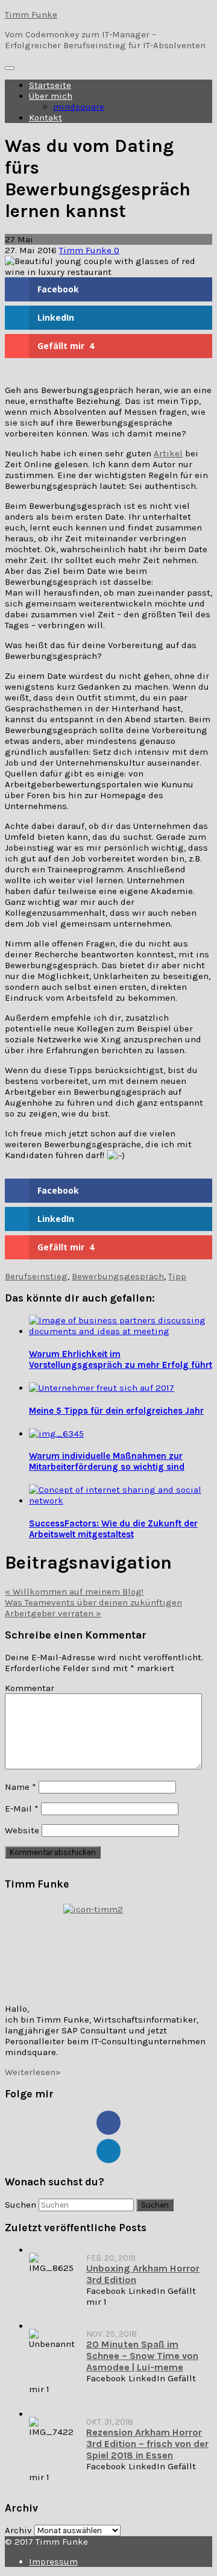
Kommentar (30, 1688)
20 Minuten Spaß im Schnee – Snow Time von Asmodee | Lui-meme (142, 2356)
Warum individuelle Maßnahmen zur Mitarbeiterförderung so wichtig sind (107, 1461)
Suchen (20, 2205)
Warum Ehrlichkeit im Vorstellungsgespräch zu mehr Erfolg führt (121, 1359)
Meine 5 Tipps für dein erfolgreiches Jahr (116, 1411)
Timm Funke (31, 14)
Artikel (168, 453)
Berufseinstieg (36, 1276)
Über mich (51, 96)
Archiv (18, 2530)
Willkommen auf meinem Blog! (74, 1592)
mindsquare (79, 107)
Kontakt (46, 118)
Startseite (50, 85)
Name (20, 1787)
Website (22, 1830)
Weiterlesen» (33, 2072)
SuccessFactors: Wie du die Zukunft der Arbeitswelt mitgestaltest (113, 1529)
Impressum (53, 2562)
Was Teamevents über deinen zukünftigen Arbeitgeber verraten (93, 1608)
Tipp (177, 1276)
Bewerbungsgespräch (118, 1276)
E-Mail (22, 1809)
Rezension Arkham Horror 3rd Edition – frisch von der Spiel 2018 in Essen (147, 2444)
